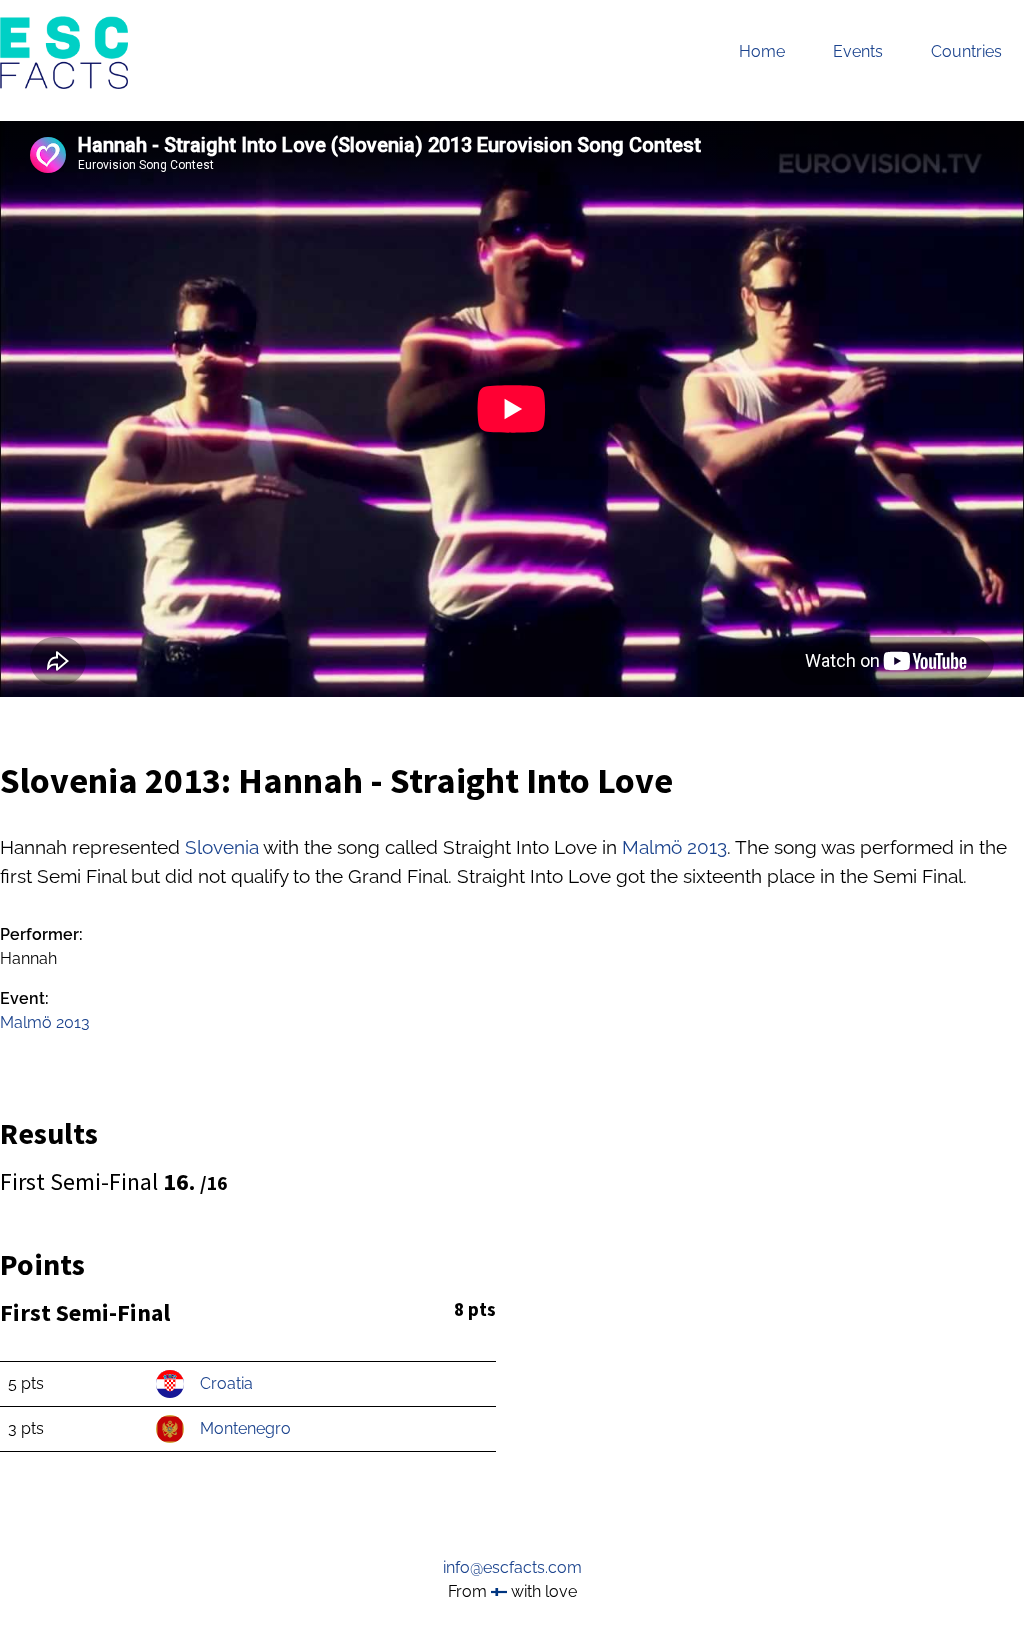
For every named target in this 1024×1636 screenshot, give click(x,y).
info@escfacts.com (512, 1567)
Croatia (226, 1383)
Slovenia (222, 847)
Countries (966, 51)
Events (858, 51)
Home (762, 51)
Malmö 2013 (674, 847)
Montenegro (245, 1428)
